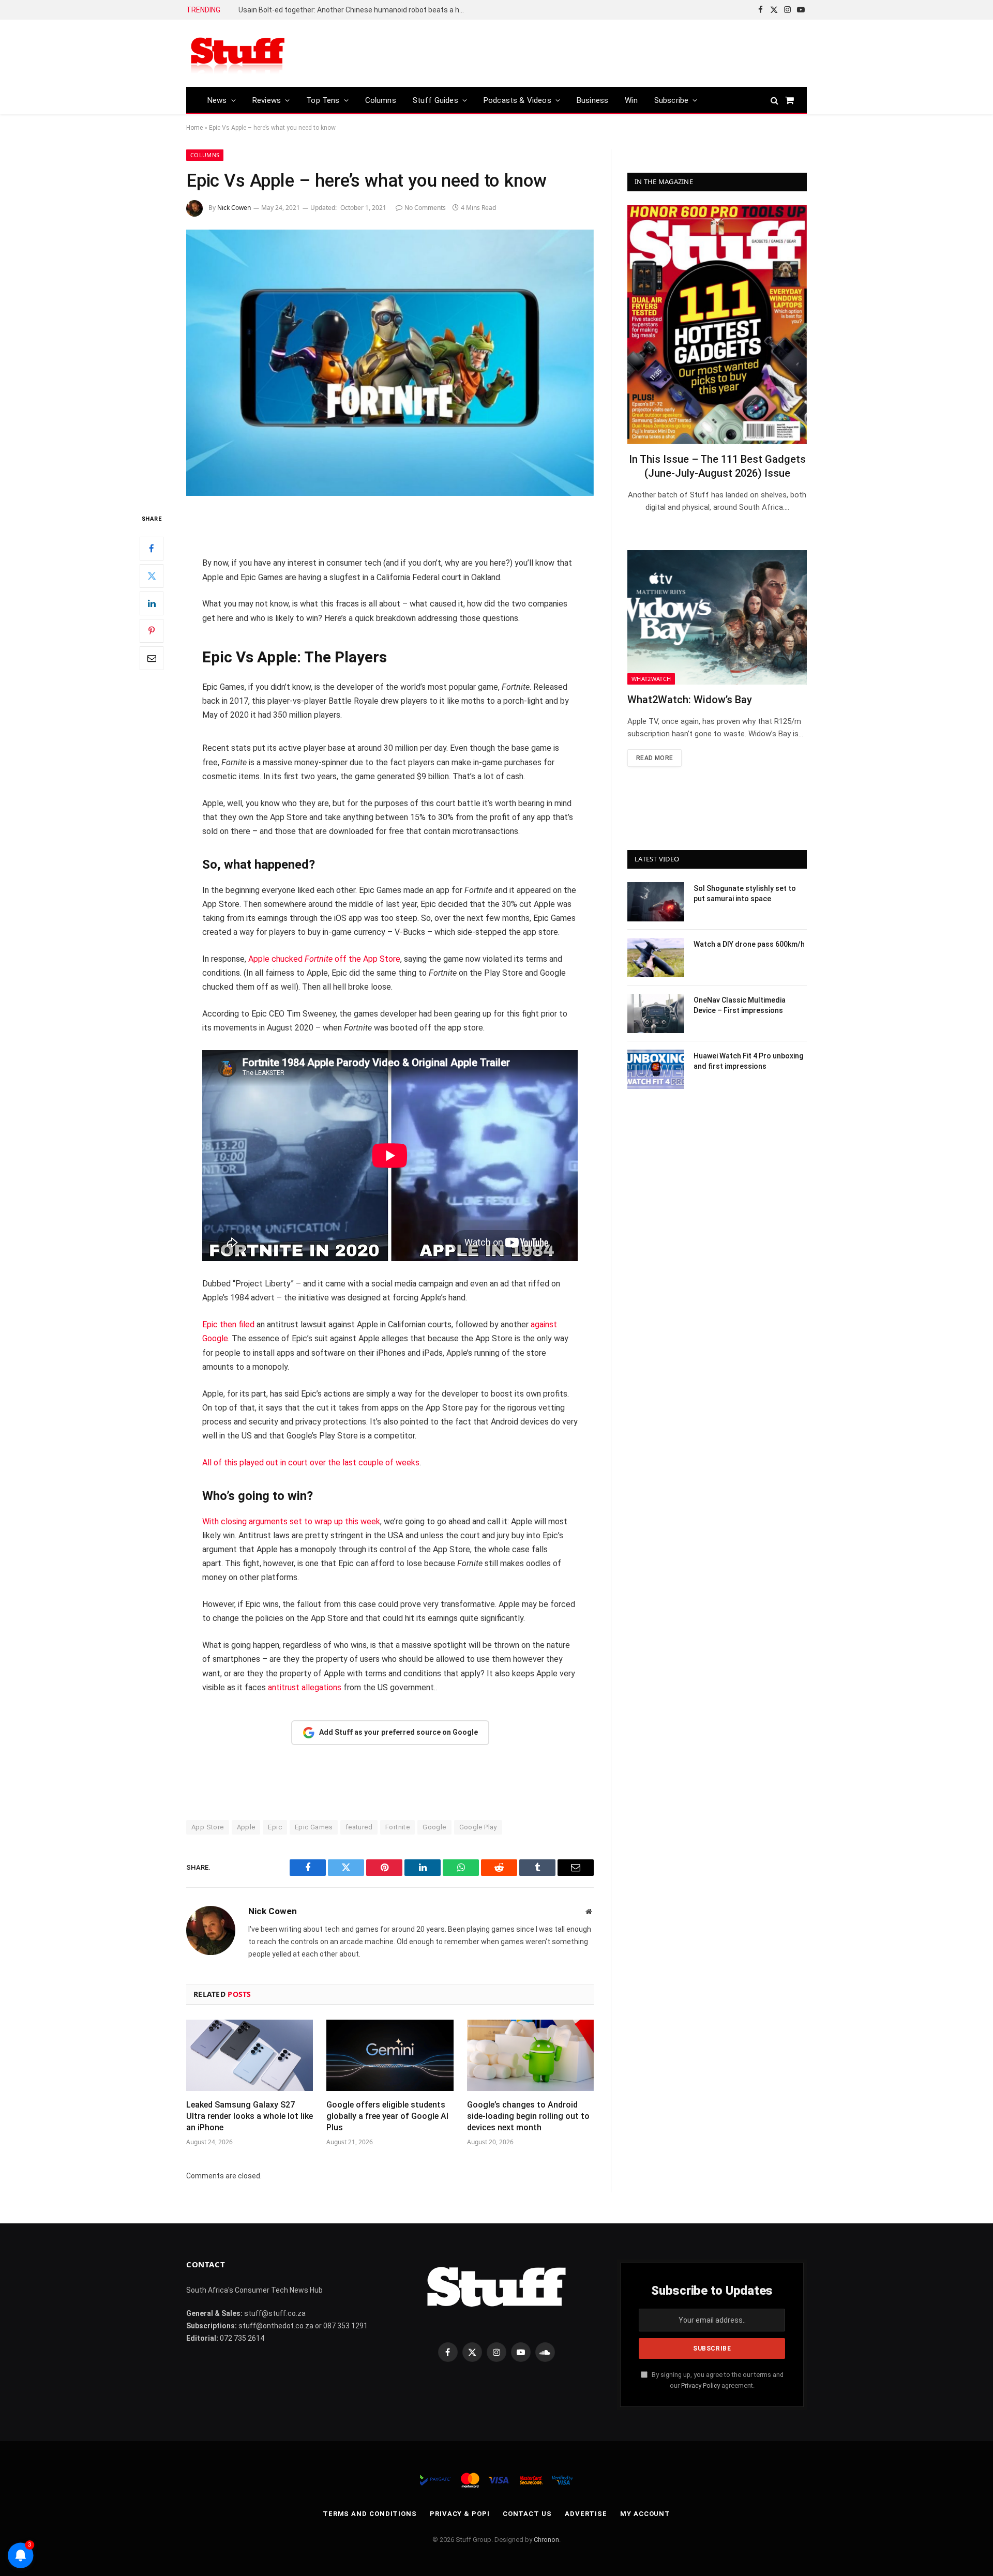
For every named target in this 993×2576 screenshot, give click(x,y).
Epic (275, 1827)
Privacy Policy (701, 2385)
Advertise (586, 2514)
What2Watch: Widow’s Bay (690, 700)
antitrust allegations (305, 1687)
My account (645, 2514)
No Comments (425, 208)
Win (631, 100)
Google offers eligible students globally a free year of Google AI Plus (387, 2116)
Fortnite (397, 1827)
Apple (246, 1827)
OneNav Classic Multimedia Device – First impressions (740, 1005)
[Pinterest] (152, 630)
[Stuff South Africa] (238, 54)
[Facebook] (152, 548)
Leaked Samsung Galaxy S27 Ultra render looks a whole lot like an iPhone (250, 2116)
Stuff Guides (435, 100)
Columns (381, 100)
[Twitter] (152, 575)
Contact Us (527, 2514)
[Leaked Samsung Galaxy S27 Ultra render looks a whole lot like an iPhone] (250, 2055)
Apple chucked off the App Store (324, 959)
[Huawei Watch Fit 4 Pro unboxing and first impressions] (656, 1069)
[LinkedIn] (152, 603)
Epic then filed (228, 1324)
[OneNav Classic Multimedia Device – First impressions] (656, 1013)
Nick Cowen (234, 208)
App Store (208, 1827)
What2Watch (651, 679)
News (217, 100)
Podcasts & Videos (517, 100)
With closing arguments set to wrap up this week (291, 1521)
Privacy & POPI (460, 2514)
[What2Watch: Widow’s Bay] (717, 617)
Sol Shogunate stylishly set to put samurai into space (745, 893)
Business (592, 100)
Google (434, 1827)
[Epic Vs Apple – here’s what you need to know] (390, 363)
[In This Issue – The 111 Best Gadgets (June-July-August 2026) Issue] (717, 324)
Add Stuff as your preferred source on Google (398, 1732)
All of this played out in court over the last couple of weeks (311, 1463)
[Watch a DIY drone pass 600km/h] (656, 958)
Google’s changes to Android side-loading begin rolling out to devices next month (528, 2116)
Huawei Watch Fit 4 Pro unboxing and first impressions (748, 1061)
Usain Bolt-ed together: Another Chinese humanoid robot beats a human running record (355, 10)
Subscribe (672, 100)
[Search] (774, 100)
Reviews (267, 100)
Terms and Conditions (370, 2514)
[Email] (152, 658)
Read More (655, 758)
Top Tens (323, 100)
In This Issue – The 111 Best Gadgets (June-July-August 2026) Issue (717, 466)
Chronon (546, 2540)
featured (359, 1827)
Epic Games (314, 1827)
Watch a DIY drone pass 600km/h (749, 944)
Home (194, 128)
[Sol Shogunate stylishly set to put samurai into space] (656, 902)
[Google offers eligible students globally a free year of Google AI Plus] (390, 2055)
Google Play (478, 1827)
